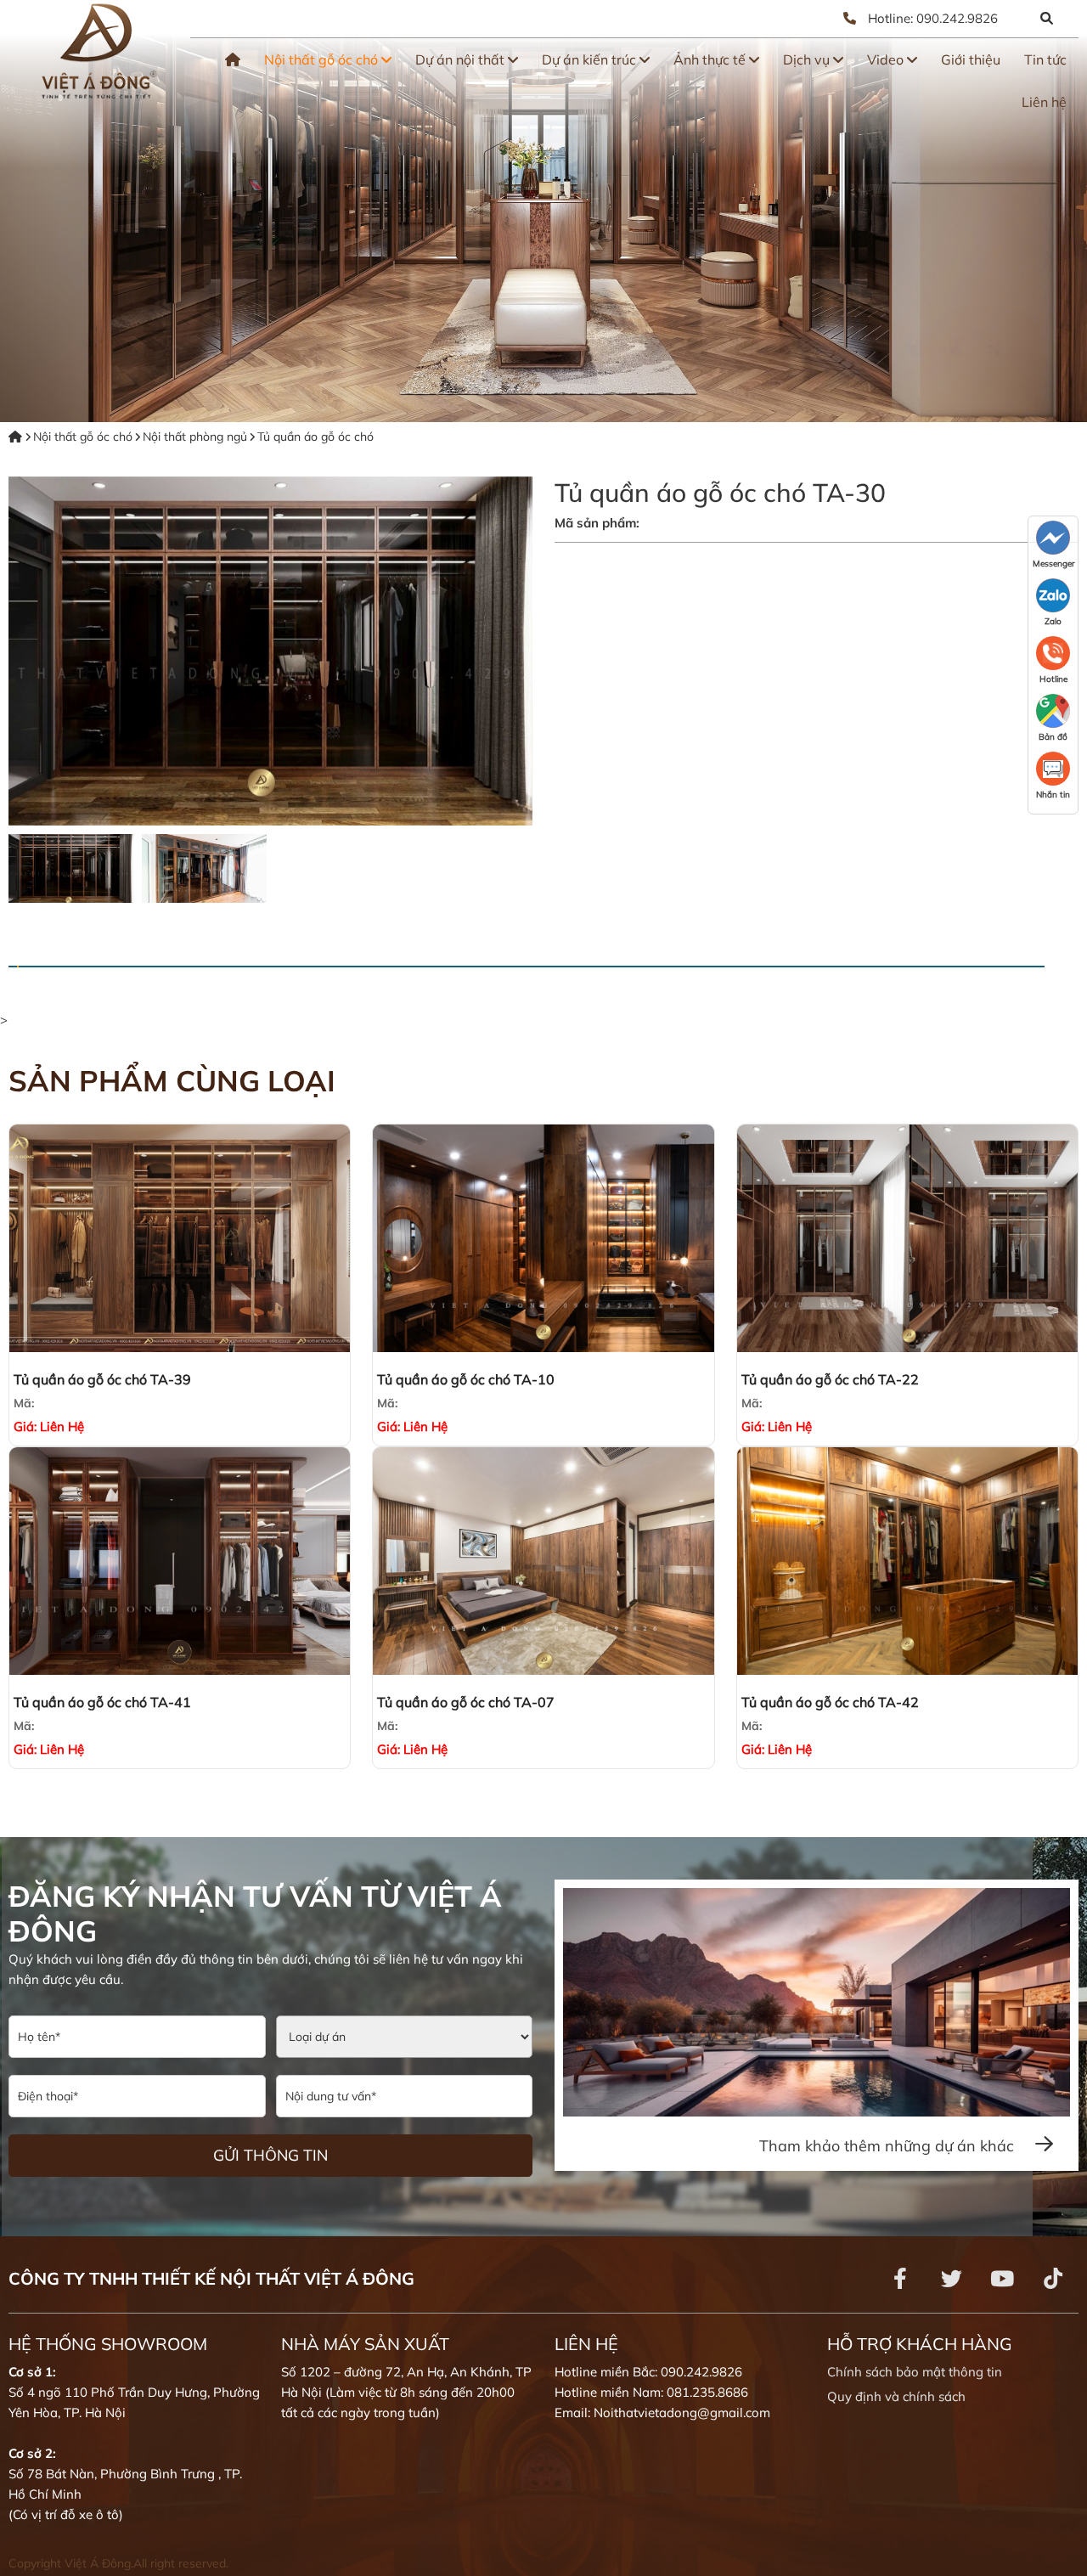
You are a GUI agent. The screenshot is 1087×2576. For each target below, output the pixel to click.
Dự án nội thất (462, 59)
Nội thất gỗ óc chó (323, 59)
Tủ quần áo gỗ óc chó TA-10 (466, 1379)
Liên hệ (1044, 102)
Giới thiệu (971, 59)
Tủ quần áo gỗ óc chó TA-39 (102, 1379)
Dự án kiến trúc (591, 59)
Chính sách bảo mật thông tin (915, 2372)
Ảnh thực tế (711, 59)
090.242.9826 (957, 18)
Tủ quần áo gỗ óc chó (315, 437)
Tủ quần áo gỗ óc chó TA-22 (830, 1379)
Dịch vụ (808, 59)
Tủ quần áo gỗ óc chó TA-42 (830, 1702)
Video (887, 59)
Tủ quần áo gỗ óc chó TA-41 (102, 1702)
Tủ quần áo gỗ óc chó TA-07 (466, 1702)
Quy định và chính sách (896, 2396)
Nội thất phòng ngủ (195, 437)
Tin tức (1045, 59)
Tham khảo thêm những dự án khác (889, 2146)
